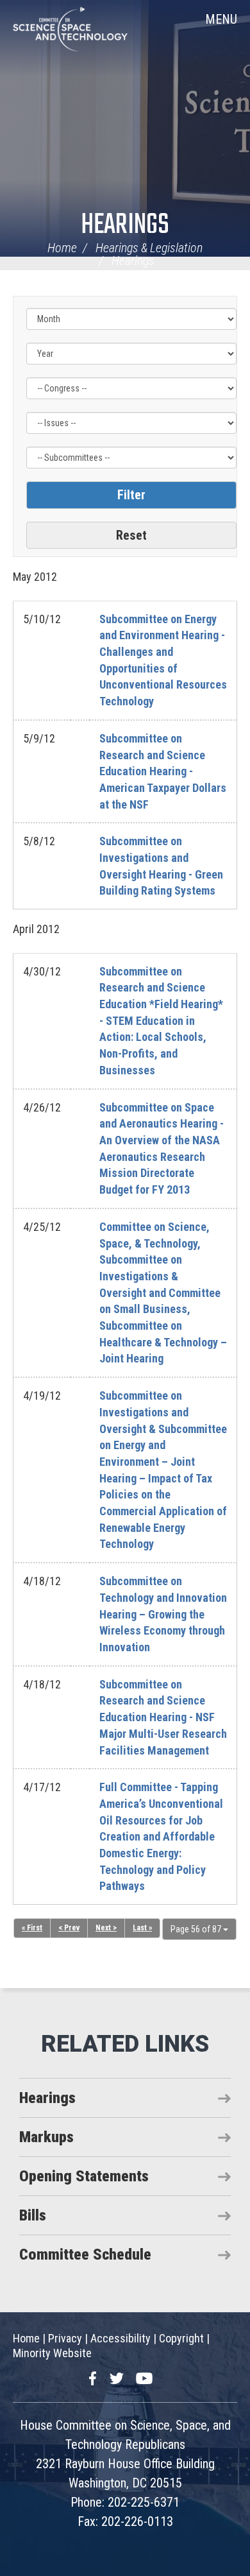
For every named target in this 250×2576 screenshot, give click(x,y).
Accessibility (121, 2338)
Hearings (125, 226)
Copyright (181, 2338)
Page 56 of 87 (197, 1929)
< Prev (69, 1928)
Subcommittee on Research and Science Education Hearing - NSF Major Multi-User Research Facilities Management (163, 1717)
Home (62, 248)
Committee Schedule (85, 2254)
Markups (46, 2137)
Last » (142, 1928)
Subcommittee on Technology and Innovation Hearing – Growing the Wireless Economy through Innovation (163, 1614)
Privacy (65, 2338)
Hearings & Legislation (149, 248)
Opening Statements (84, 2176)
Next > (106, 1928)
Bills (33, 2215)
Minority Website (52, 2353)
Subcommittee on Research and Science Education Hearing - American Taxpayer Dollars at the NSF (163, 771)
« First (32, 1928)
